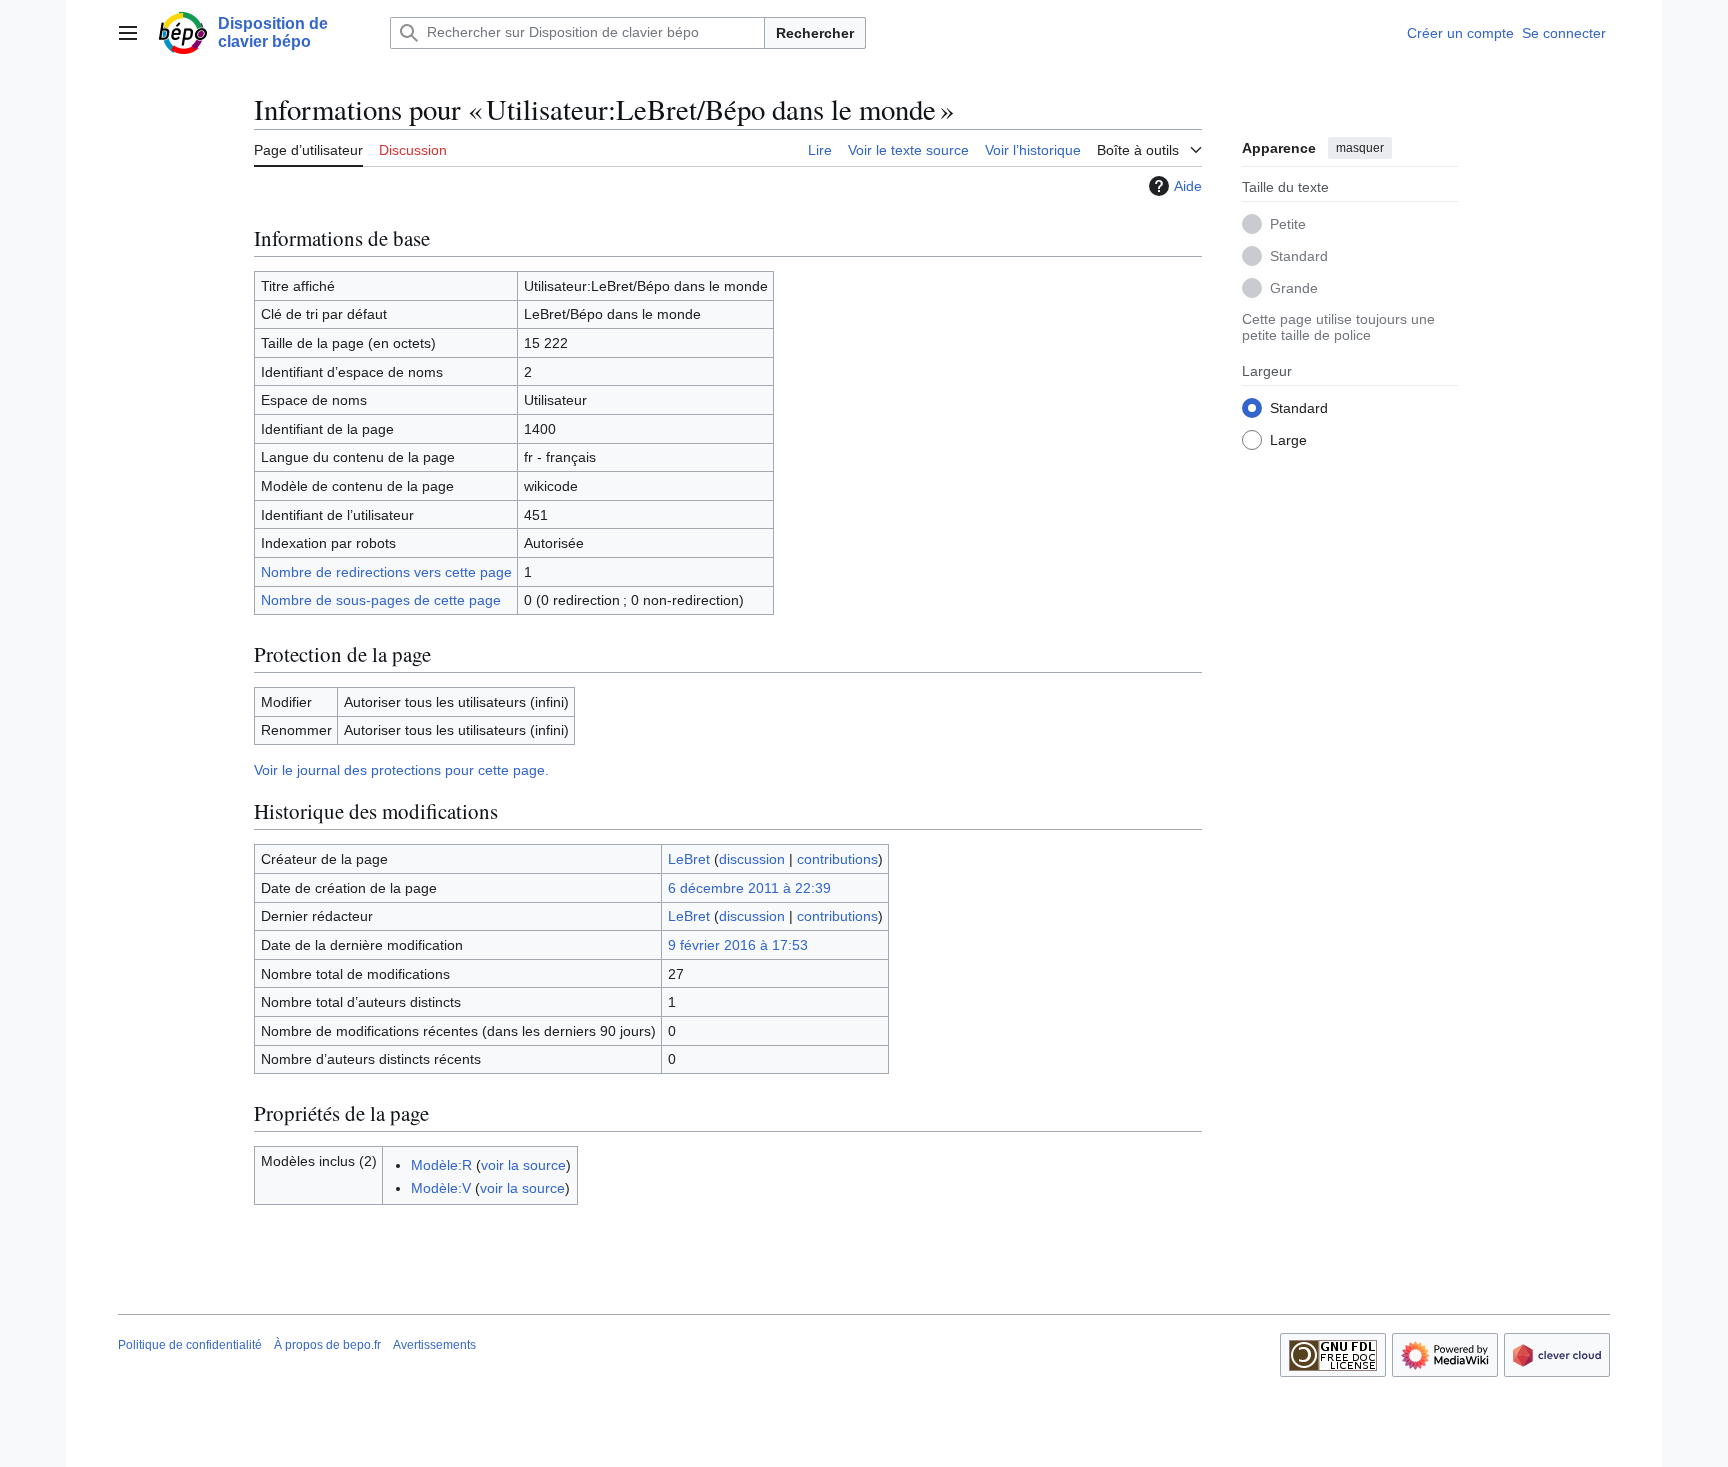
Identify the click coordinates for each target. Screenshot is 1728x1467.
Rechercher (815, 33)
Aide (1188, 186)
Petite (1288, 223)
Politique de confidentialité (190, 1345)
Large (1288, 439)
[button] (128, 33)
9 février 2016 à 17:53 (738, 945)
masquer (1360, 148)
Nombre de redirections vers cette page (386, 572)
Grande (1294, 287)
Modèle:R (441, 1165)
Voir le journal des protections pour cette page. (401, 770)
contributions (837, 859)
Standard (1299, 255)
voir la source (523, 1165)
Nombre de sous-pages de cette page (381, 600)
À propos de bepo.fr (327, 1345)
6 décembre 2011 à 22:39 (749, 888)
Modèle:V (441, 1188)
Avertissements (434, 1345)
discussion (752, 859)
